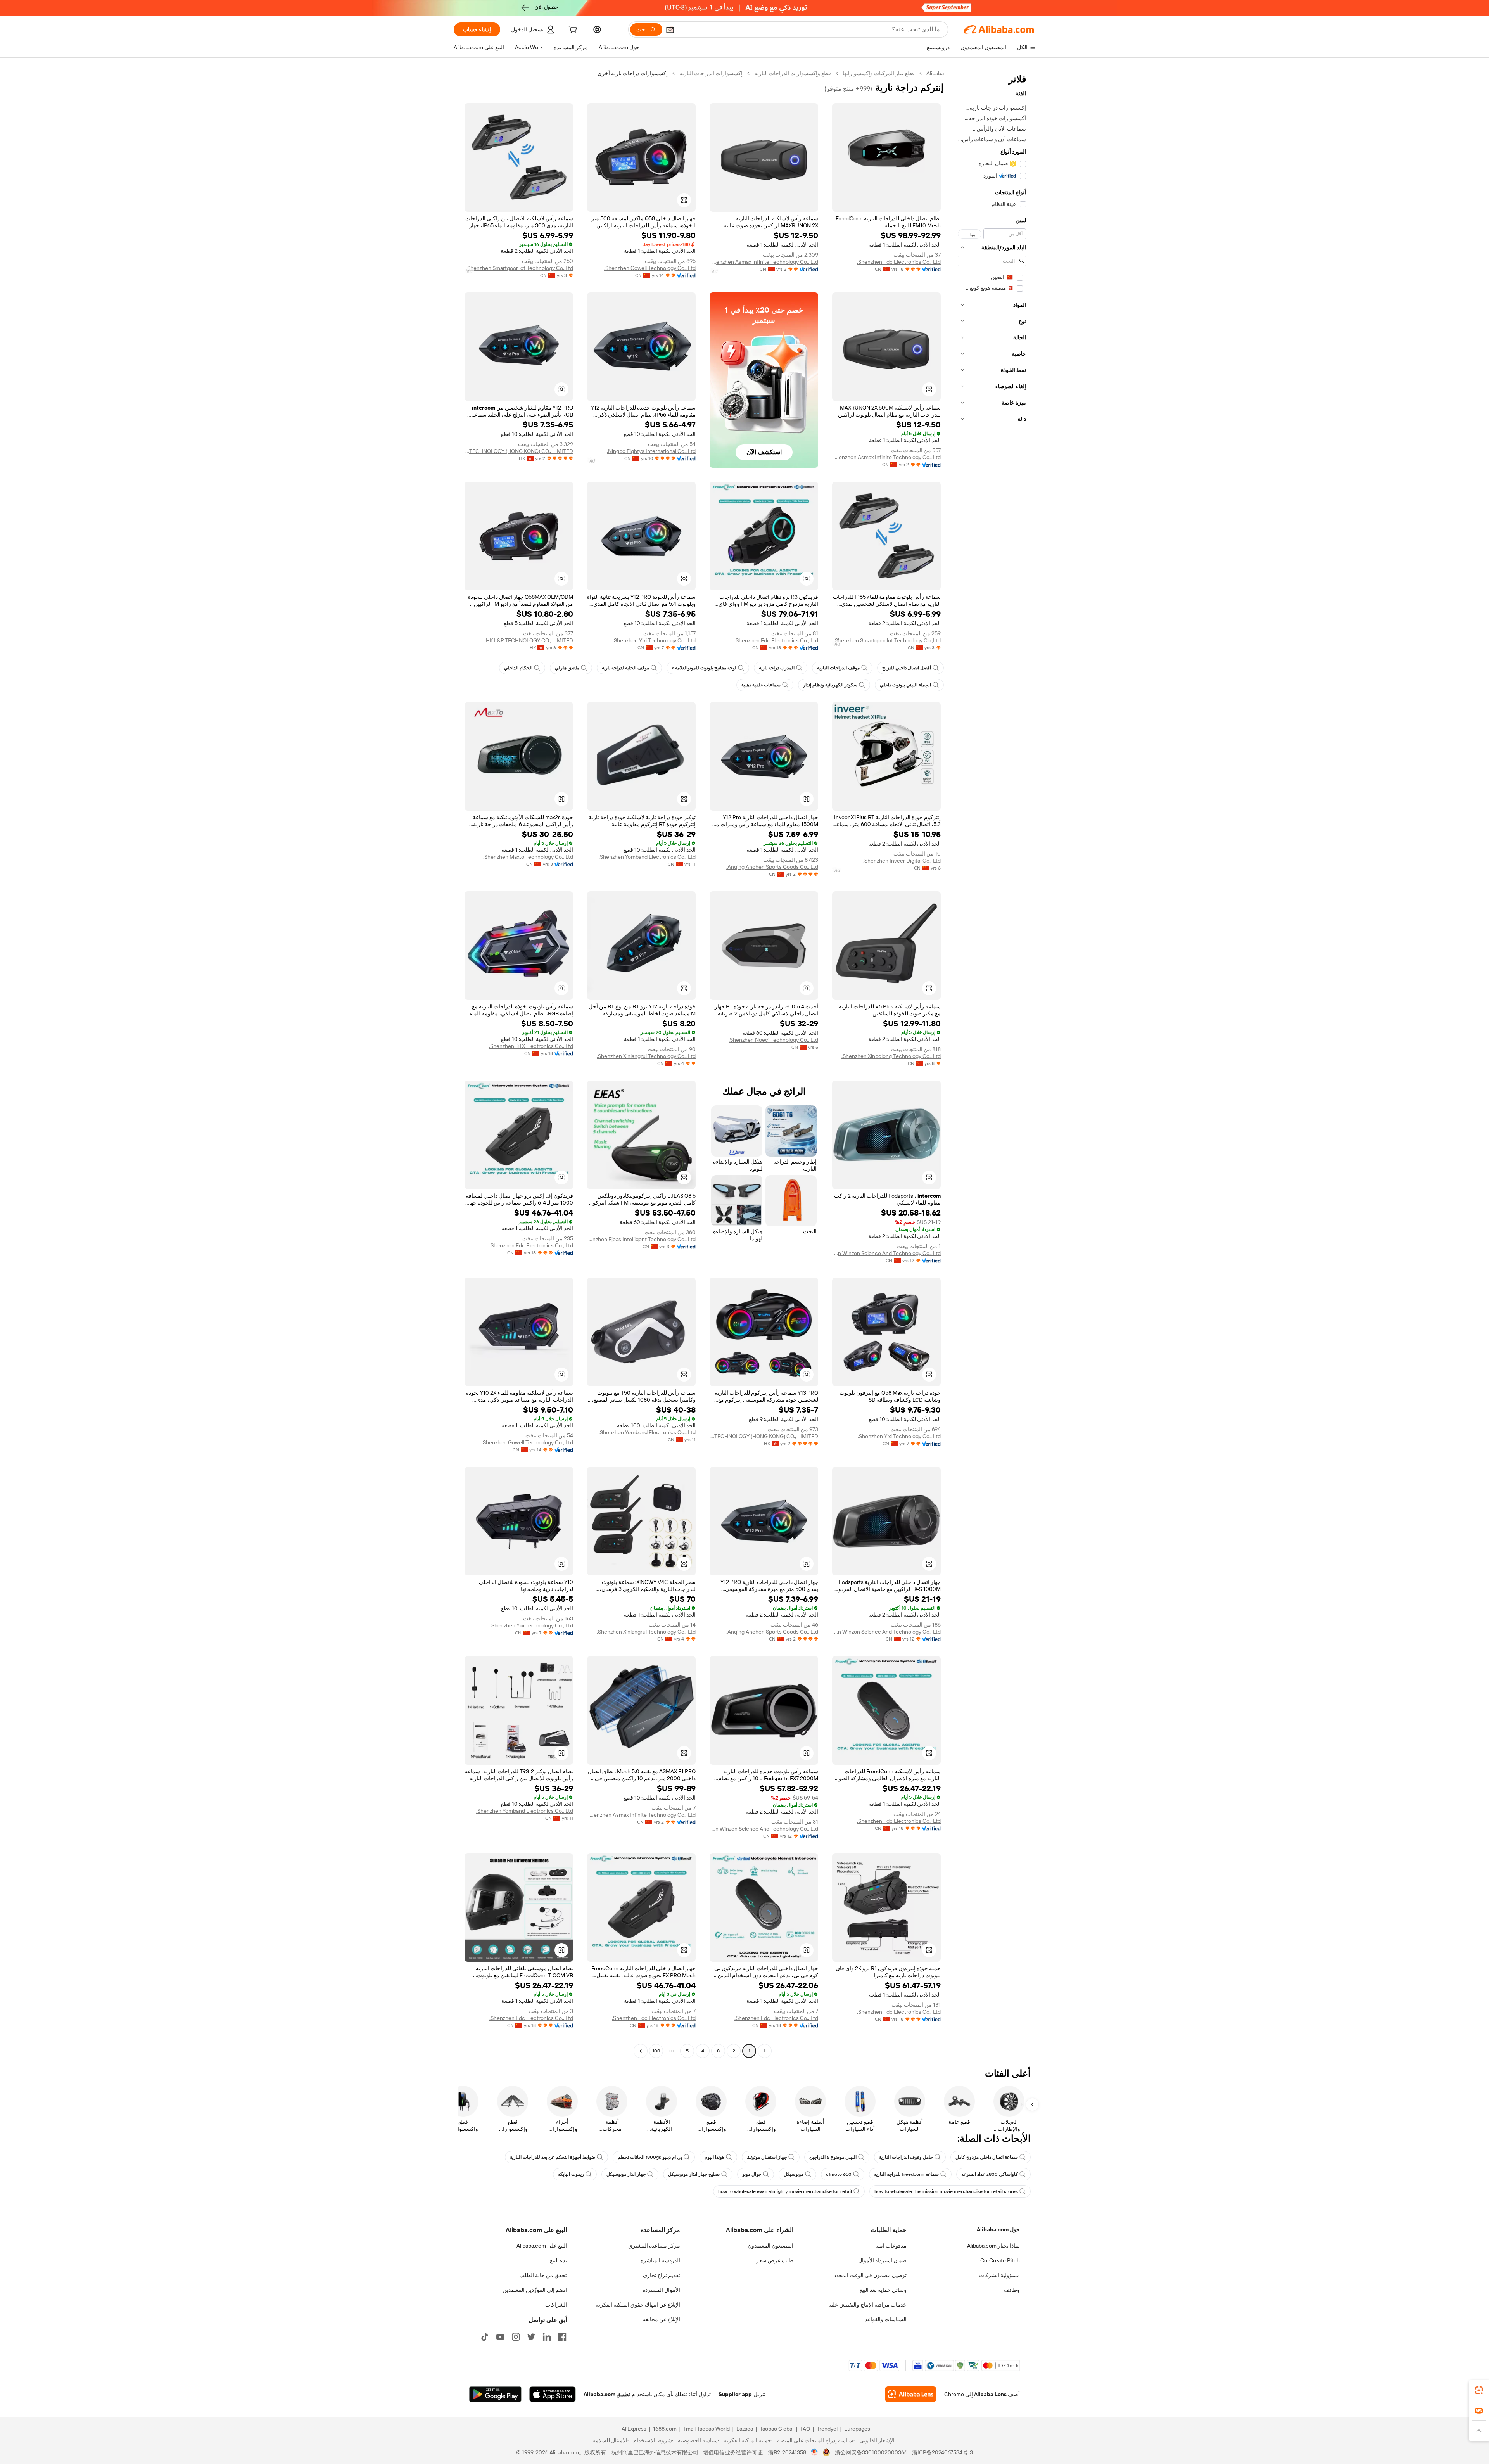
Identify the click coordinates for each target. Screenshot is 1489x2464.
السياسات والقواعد (886, 2319)
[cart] (572, 31)
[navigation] (992, 1063)
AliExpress (634, 2429)
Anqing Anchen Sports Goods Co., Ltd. (772, 867)
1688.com (665, 2429)
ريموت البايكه (571, 2174)
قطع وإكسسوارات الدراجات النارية (793, 73)
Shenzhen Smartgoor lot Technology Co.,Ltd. (520, 268)
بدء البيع (558, 2260)
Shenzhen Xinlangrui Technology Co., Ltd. (646, 1056)
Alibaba (935, 73)
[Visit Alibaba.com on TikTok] (485, 2337)
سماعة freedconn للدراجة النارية (906, 2174)
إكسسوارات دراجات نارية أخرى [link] (633, 73)
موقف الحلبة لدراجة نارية (625, 668)
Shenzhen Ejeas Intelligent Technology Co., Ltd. (641, 1239)
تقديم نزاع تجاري (662, 2275)
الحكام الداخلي (518, 668)
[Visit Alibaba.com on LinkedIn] (547, 2337)
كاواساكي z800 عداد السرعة (990, 2174)
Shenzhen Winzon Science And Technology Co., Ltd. (886, 1253)
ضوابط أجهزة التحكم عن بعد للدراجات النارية (553, 2157)
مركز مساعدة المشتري (654, 2246)
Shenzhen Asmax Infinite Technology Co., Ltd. (764, 262)
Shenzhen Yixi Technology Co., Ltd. (654, 640)
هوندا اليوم (714, 2157)
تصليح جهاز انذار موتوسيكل (694, 2174)
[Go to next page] (641, 2051)
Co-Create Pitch (1000, 2260)
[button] (670, 29)
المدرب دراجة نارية (777, 668)
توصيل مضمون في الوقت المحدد (870, 2275)
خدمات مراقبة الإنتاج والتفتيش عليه (867, 2305)
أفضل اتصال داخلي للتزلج (907, 668)
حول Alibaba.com (998, 2229)
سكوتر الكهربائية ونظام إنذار (830, 685)
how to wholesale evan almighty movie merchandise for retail (785, 2191)
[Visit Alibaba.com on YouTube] (500, 2337)
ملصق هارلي (567, 668)
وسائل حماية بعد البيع (883, 2290)
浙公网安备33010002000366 (871, 2452)
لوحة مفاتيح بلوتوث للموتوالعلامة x (704, 668)
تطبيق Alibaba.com (607, 2394)
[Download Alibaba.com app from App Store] (553, 2394)
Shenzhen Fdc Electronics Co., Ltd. (899, 262)
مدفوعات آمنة (891, 2246)
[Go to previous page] (765, 2051)
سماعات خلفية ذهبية (761, 685)
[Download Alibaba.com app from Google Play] (495, 2394)
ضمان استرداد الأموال (882, 2260)
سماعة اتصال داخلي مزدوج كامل (987, 2157)
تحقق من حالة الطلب (543, 2275)
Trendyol (827, 2429)
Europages (857, 2429)
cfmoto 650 (839, 2174)
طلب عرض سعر (775, 2260)
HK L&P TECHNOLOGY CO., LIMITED (529, 640)
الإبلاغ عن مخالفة (661, 2319)
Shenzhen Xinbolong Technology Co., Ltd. (891, 1056)
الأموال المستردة (661, 2290)
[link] (1479, 2390)
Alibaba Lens (990, 2394)
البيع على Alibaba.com (542, 2246)
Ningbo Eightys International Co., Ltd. (651, 451)
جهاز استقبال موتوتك (767, 2157)
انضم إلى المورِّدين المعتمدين (535, 2290)
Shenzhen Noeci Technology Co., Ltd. (773, 1040)
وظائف (1012, 2290)
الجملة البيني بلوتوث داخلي (905, 685)
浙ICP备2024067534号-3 (942, 2452)
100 (656, 2051)
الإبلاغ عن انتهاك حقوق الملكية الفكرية (638, 2305)
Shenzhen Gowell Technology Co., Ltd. (650, 268)
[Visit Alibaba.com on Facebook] (562, 2337)
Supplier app (735, 2394)
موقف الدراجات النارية (838, 668)
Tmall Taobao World (706, 2429)
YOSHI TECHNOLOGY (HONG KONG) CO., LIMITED (519, 451)
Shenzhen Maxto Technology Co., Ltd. (528, 857)
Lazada (745, 2429)
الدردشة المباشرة (660, 2260)
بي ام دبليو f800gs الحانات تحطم (650, 2157)
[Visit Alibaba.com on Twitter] (531, 2337)
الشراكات (556, 2305)
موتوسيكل (794, 2174)
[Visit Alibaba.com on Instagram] (516, 2337)
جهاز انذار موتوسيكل (626, 2174)
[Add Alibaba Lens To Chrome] (911, 2394)
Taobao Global (776, 2429)
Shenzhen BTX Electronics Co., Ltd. (531, 1046)
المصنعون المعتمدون (770, 2246)
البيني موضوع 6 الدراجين (833, 2157)
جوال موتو (752, 2174)
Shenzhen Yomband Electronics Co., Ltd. (647, 857)
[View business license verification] (814, 2452)
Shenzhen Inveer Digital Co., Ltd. (902, 861)
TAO (805, 2429)
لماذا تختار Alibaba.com (993, 2246)
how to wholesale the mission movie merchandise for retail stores (946, 2191)
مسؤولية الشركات (999, 2275)
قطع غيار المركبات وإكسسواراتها (879, 73)
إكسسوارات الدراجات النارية (711, 73)
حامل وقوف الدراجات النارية (906, 2157)
